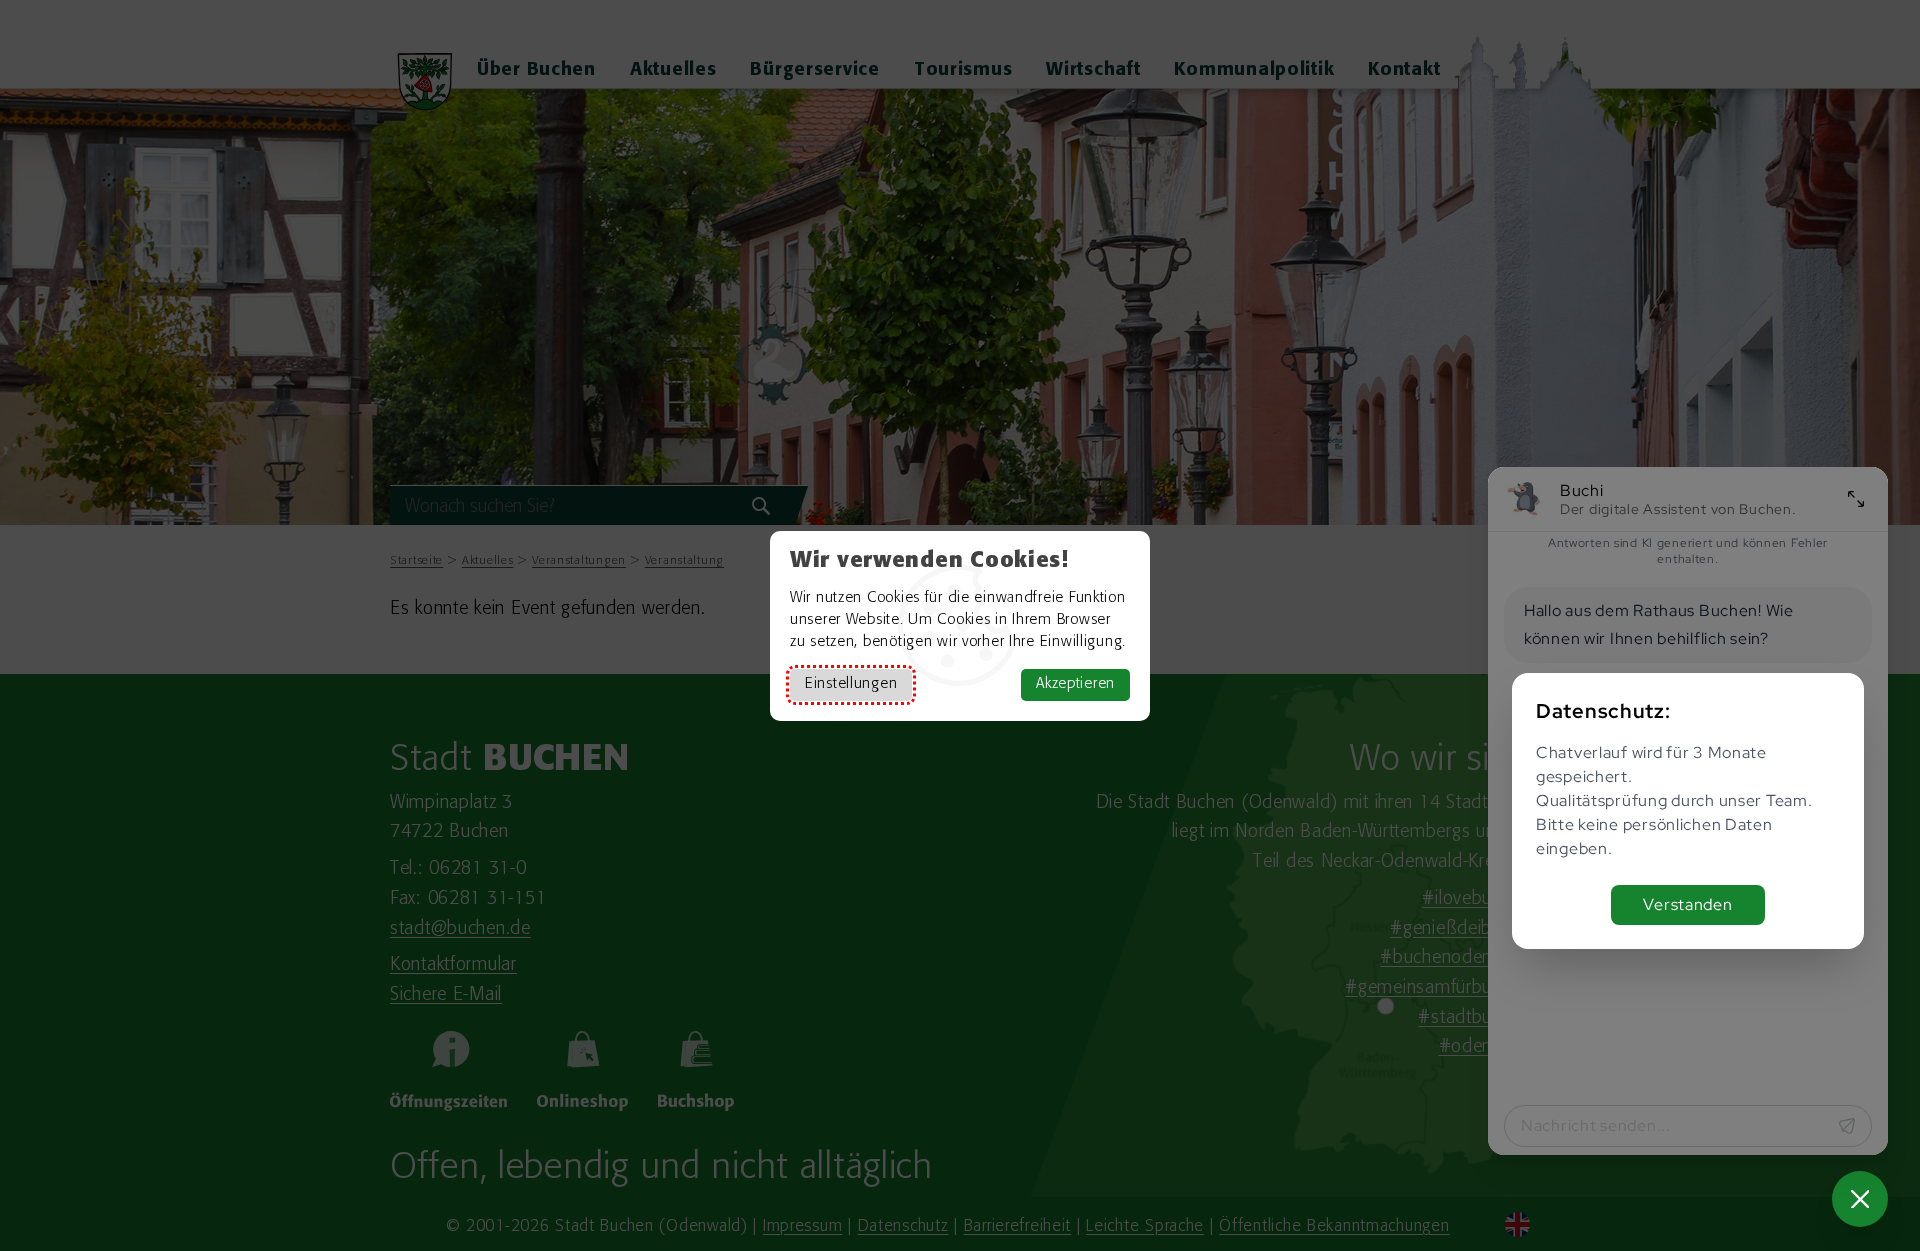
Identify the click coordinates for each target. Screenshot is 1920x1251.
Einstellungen (851, 684)
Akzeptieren (1075, 684)
